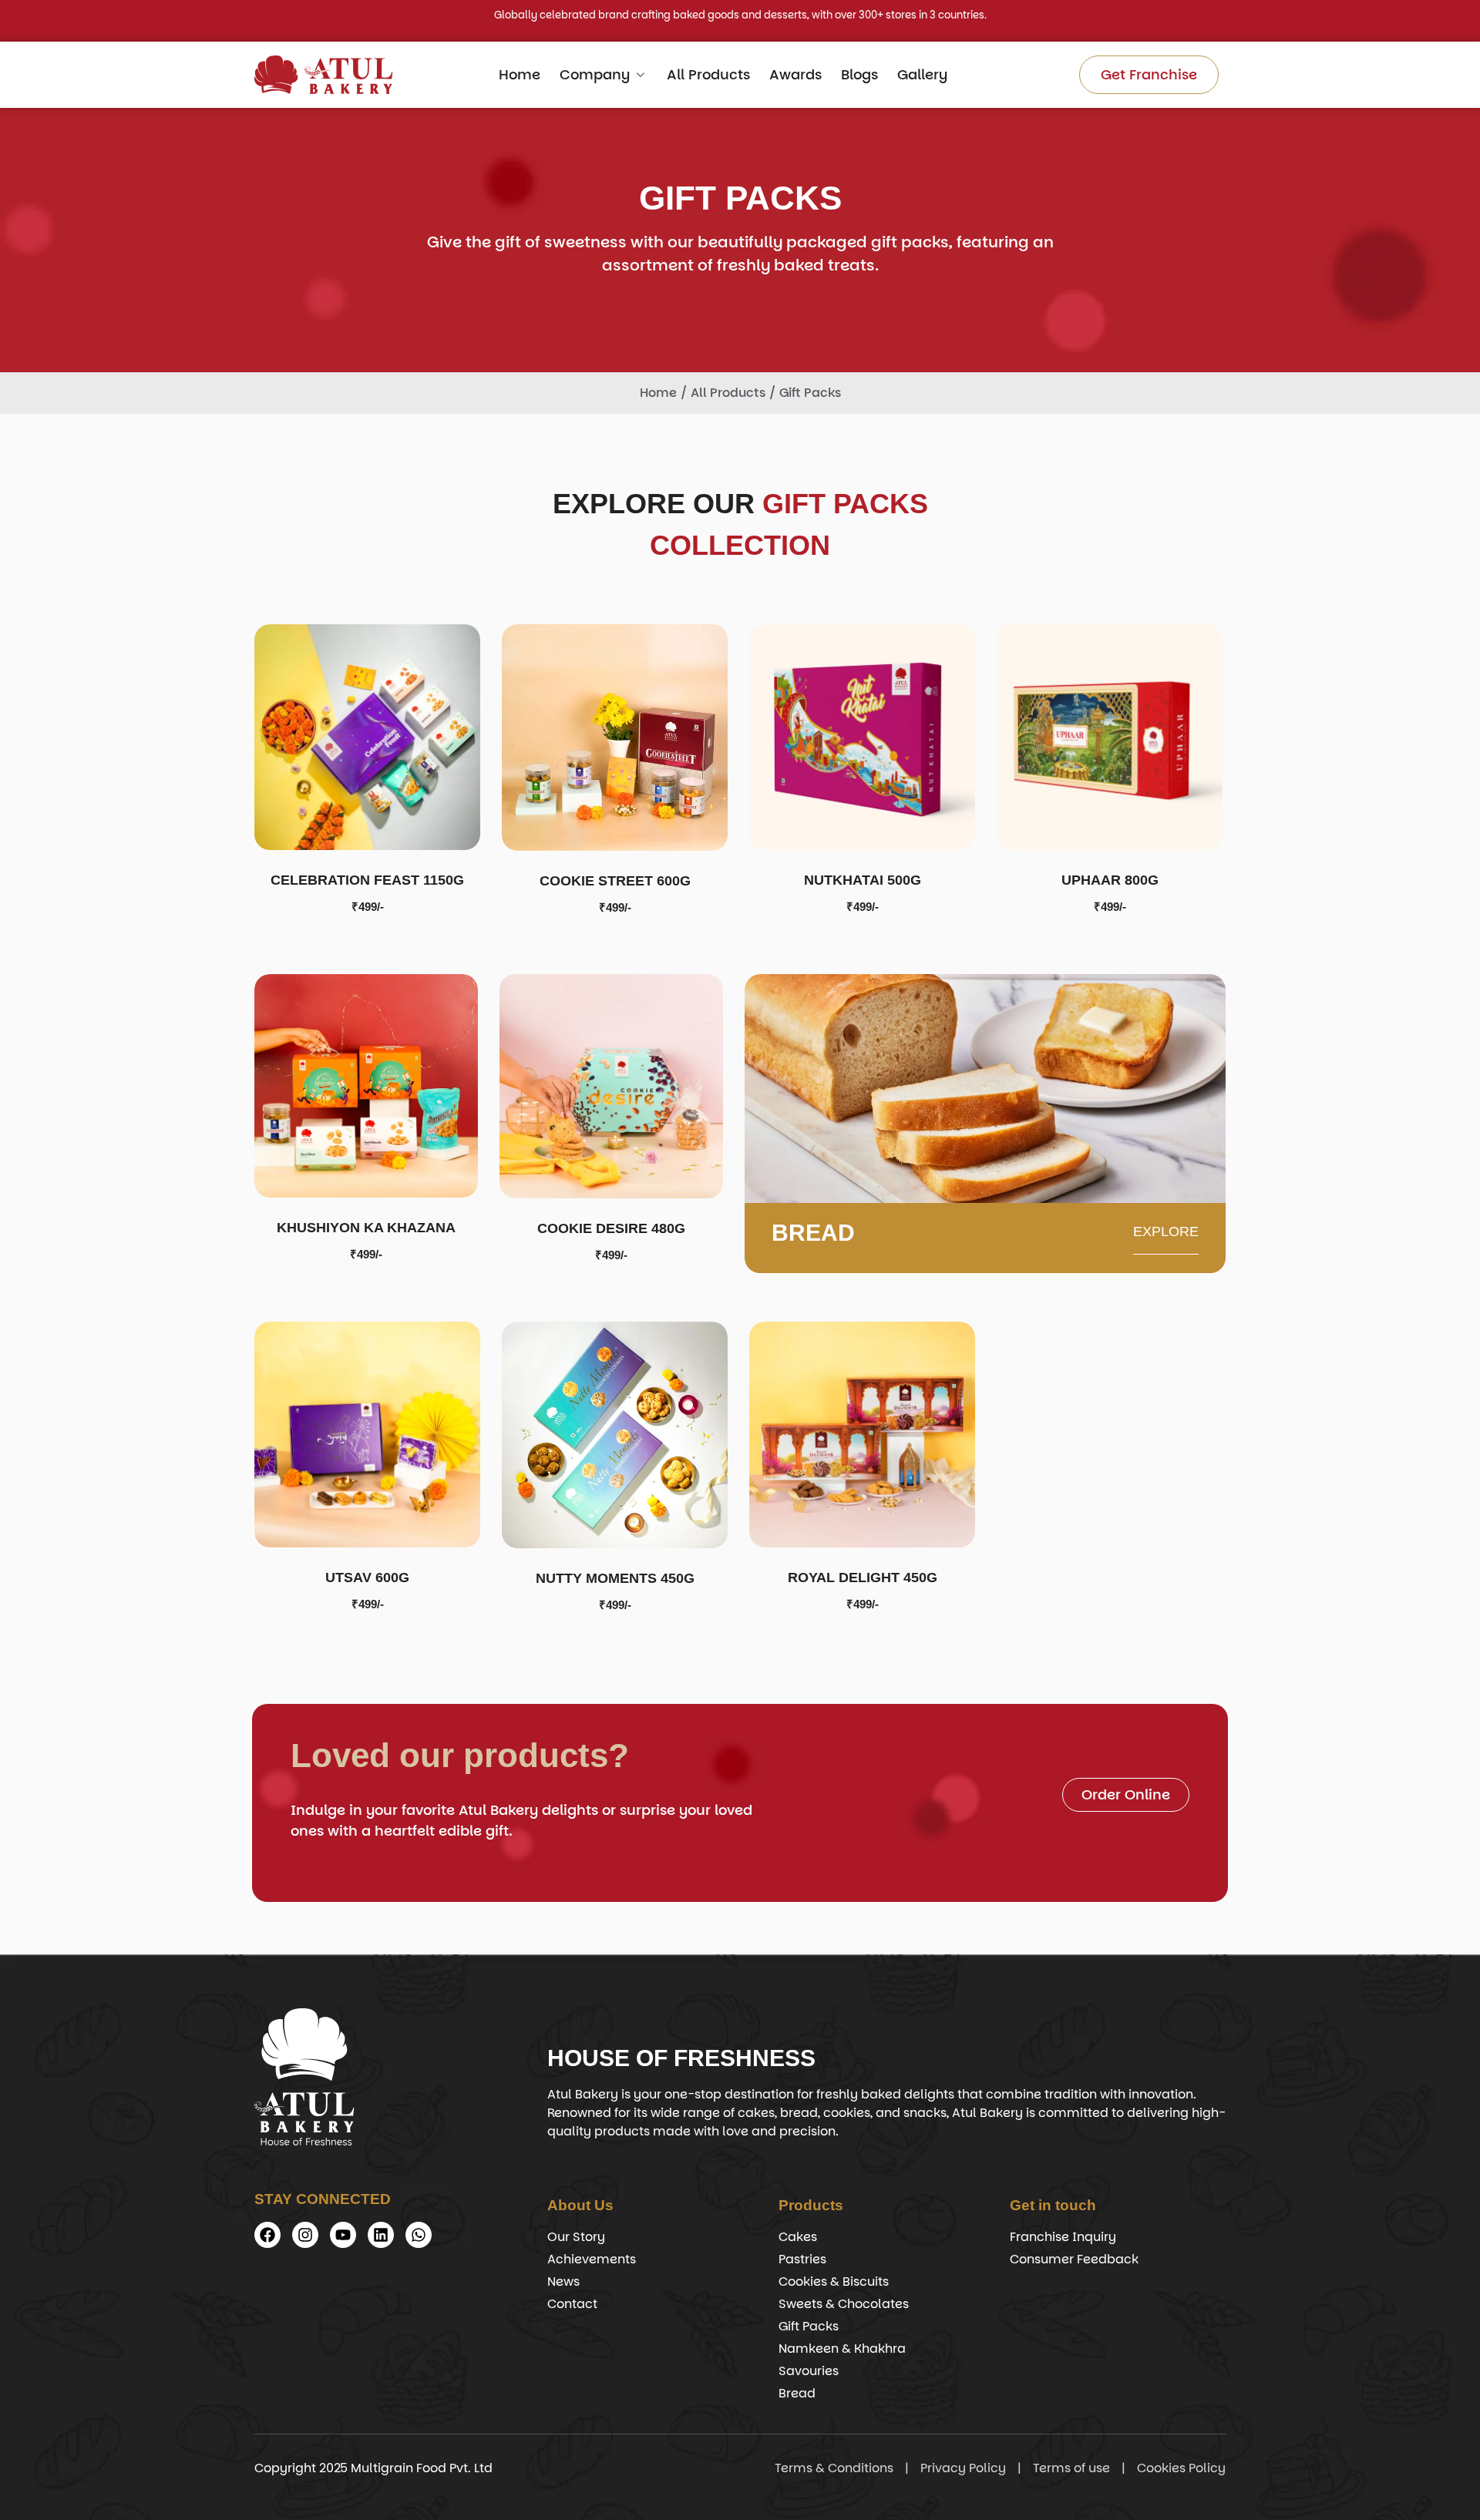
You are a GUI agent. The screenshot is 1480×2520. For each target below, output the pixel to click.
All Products (708, 74)
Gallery (922, 74)
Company (595, 74)
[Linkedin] (381, 2235)
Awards (795, 74)
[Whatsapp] (419, 2235)
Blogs (859, 74)
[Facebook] (267, 2235)
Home (520, 74)
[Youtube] (343, 2235)
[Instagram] (305, 2235)
